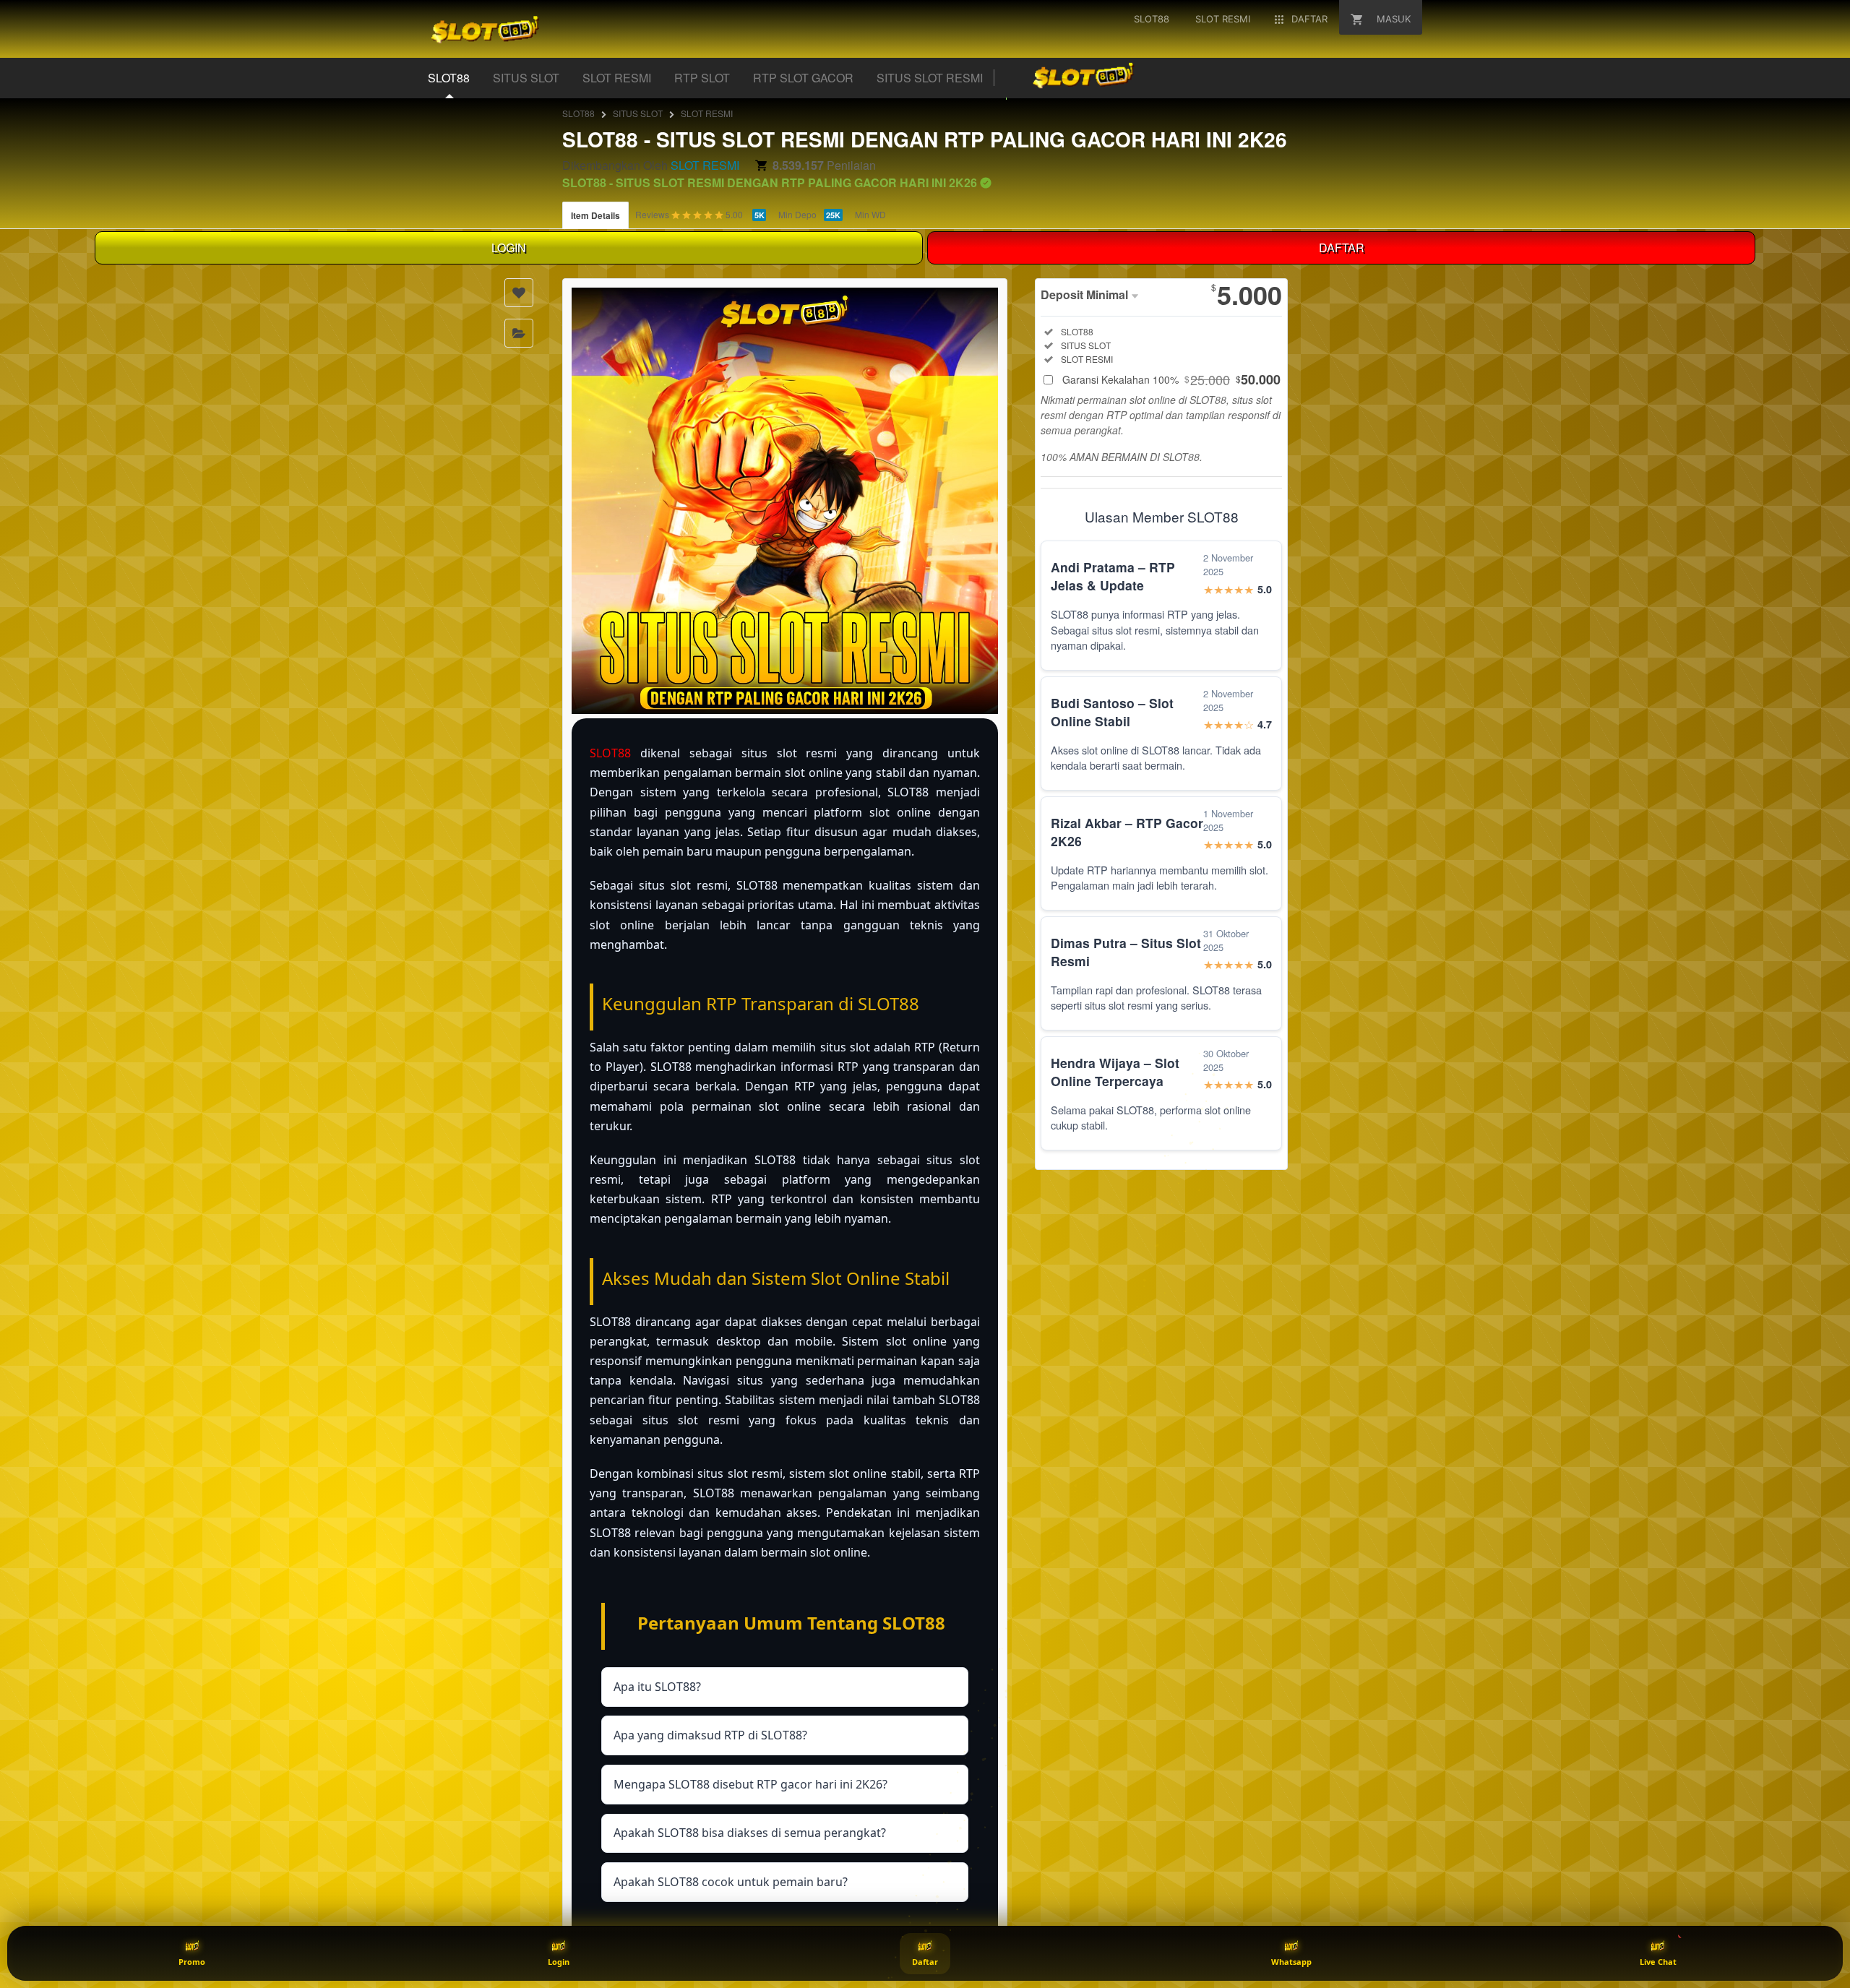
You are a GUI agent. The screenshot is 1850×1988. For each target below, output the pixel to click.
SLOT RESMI (617, 78)
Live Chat (1658, 1962)
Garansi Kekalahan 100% (1171, 379)
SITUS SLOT (526, 78)
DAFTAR (1342, 248)
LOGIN (509, 248)
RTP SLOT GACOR (803, 78)
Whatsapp (1291, 1962)
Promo (192, 1962)
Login (559, 1962)
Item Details (595, 215)
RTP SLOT (702, 78)
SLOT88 (449, 78)
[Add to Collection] (519, 333)
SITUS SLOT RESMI (930, 78)
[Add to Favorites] (519, 293)
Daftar (925, 1962)
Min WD (870, 214)
